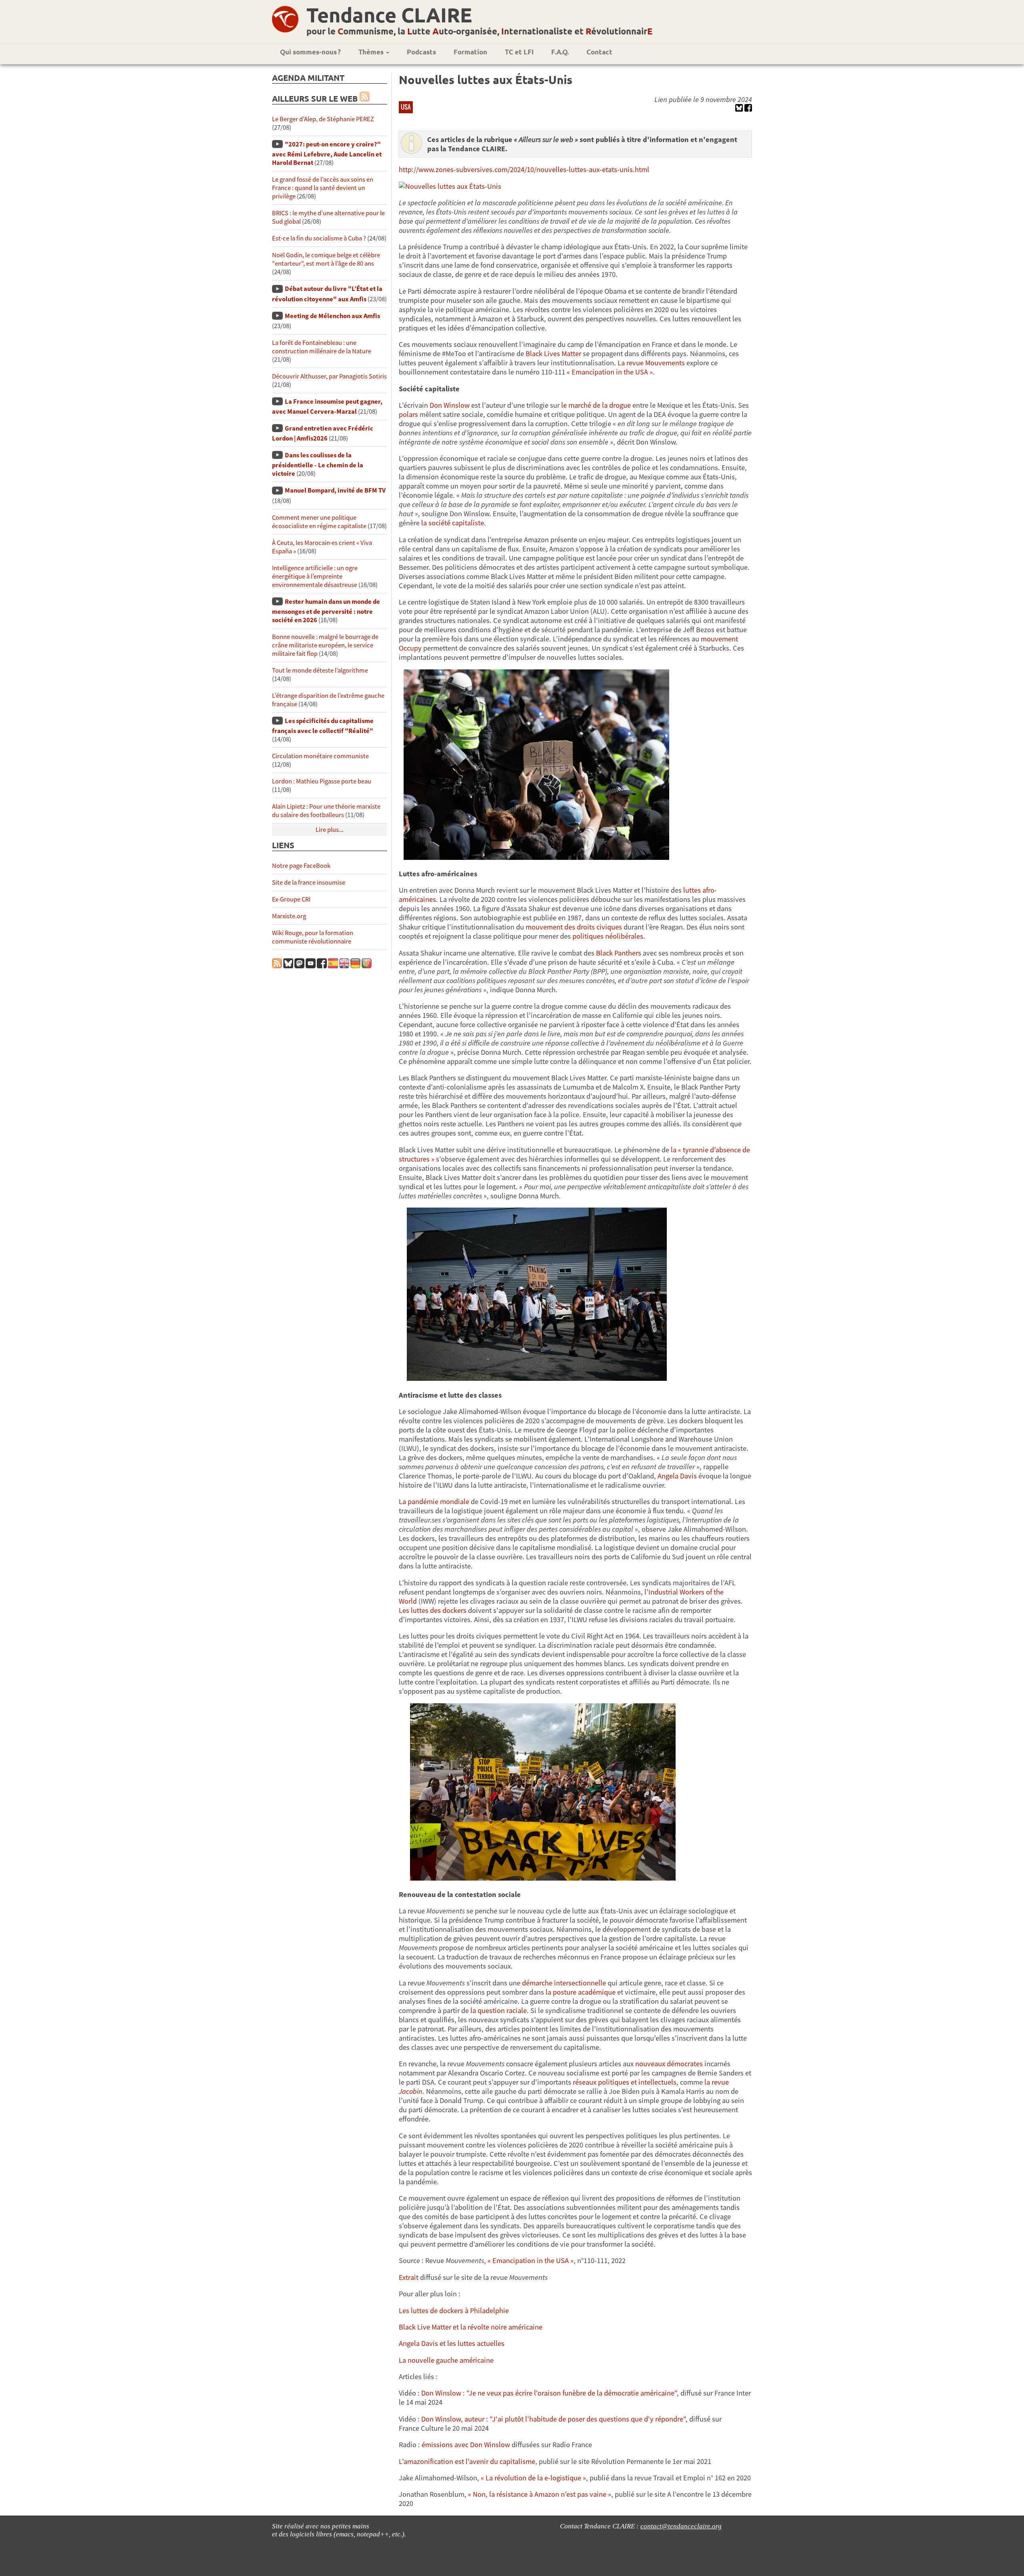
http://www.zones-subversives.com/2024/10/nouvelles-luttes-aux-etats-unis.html (524, 169)
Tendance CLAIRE (389, 15)
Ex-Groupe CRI (291, 899)
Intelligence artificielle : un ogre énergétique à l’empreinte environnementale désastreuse (315, 576)
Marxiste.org (289, 916)
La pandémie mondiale (434, 1501)
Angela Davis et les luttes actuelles (452, 2343)
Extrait (409, 2277)
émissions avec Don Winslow (466, 2445)
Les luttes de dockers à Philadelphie (454, 2311)
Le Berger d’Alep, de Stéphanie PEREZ (323, 119)
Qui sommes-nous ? (310, 52)
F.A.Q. (560, 52)
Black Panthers (619, 953)
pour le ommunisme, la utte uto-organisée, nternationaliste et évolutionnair (479, 31)
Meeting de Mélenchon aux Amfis (332, 316)
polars (408, 414)
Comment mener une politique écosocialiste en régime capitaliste (319, 522)
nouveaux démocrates (669, 2064)
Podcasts (421, 52)
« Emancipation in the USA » (610, 372)
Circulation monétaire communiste (320, 756)
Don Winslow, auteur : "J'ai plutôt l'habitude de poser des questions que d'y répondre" (553, 2419)
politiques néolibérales (608, 936)
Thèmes (372, 52)
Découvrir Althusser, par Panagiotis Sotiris (329, 376)
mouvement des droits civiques (574, 927)
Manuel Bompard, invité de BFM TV (335, 490)
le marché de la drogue (596, 405)
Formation (470, 52)
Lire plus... (330, 830)
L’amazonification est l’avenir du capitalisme (467, 2461)
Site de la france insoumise (309, 882)
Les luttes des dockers (433, 1610)
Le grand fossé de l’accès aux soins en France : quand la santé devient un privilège (323, 188)
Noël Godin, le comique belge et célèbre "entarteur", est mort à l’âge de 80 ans (326, 259)
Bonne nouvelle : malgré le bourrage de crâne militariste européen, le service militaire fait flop (325, 645)
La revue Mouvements (651, 363)
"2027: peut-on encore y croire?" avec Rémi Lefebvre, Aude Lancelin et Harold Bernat (327, 153)
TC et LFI (519, 52)
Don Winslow (450, 405)
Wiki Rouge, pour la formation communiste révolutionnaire (313, 937)
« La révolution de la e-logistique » (533, 2478)
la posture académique (581, 1992)
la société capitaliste (453, 523)
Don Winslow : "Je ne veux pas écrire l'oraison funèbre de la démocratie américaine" (549, 2393)
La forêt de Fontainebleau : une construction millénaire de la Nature (322, 347)
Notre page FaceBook (301, 866)
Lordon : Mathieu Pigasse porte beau (322, 781)
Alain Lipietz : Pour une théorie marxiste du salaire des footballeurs (326, 811)
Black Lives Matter (553, 354)
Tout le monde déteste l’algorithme (320, 670)
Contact (599, 52)
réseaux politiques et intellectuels (625, 2082)
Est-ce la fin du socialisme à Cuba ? (319, 238)
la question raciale (499, 2010)
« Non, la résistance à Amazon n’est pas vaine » (540, 2494)
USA (406, 107)
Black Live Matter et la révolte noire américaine (471, 2327)
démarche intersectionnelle (564, 1983)
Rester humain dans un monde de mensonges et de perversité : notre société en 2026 (326, 611)
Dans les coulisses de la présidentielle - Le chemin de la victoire (318, 464)
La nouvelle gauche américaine (446, 2360)
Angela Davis (677, 1476)
